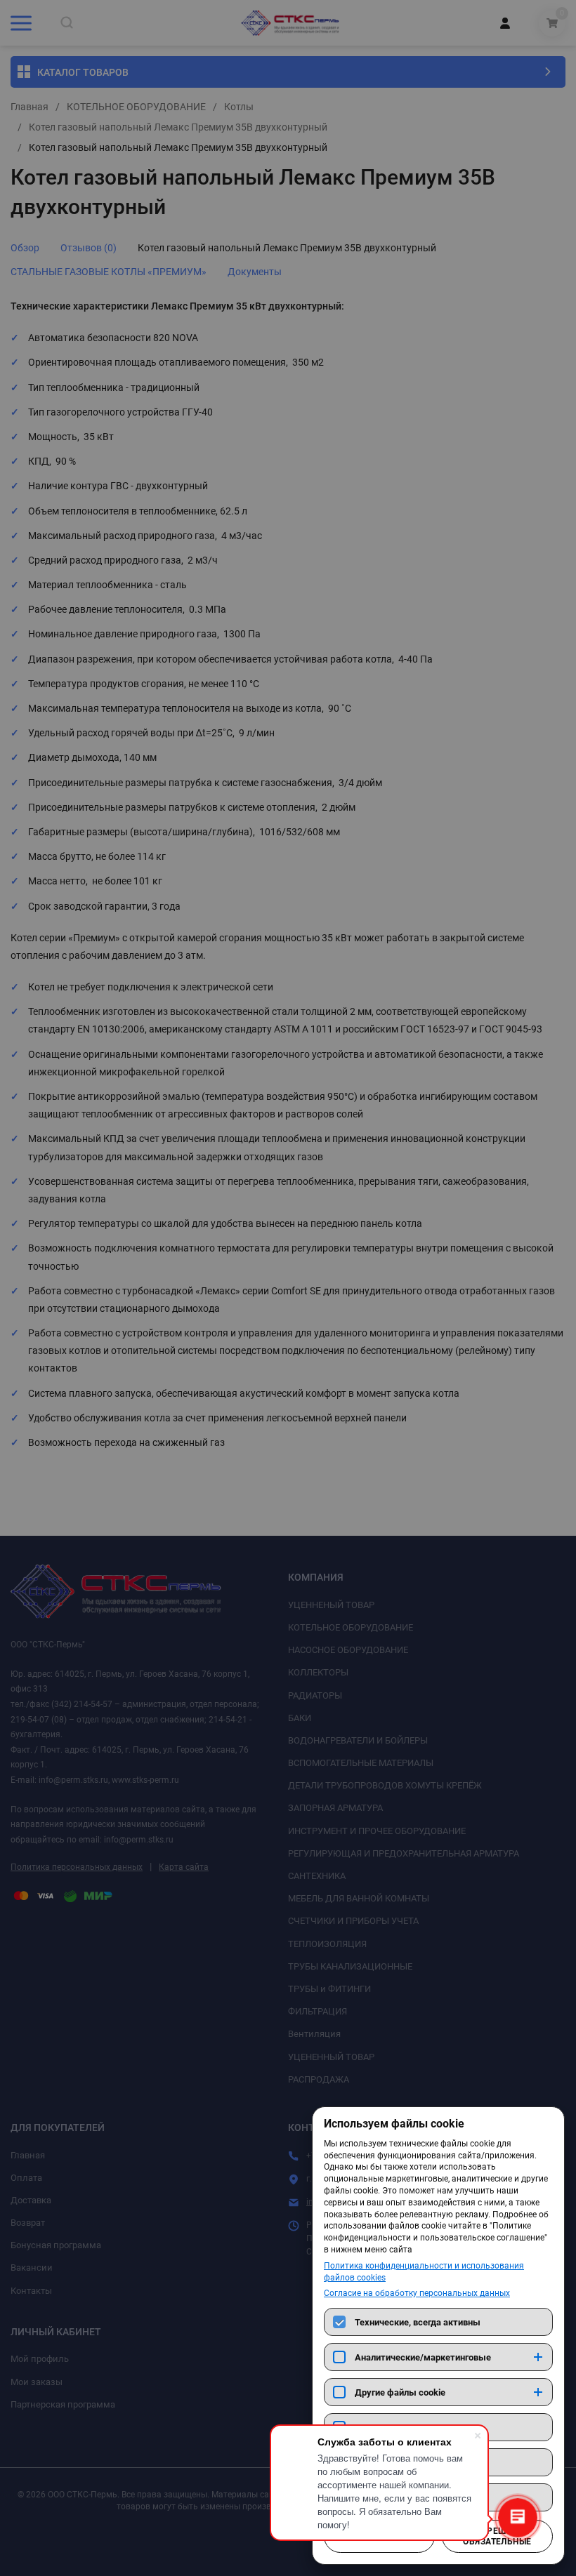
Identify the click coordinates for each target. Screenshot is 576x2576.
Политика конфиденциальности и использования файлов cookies (424, 2272)
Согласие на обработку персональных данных (417, 2293)
